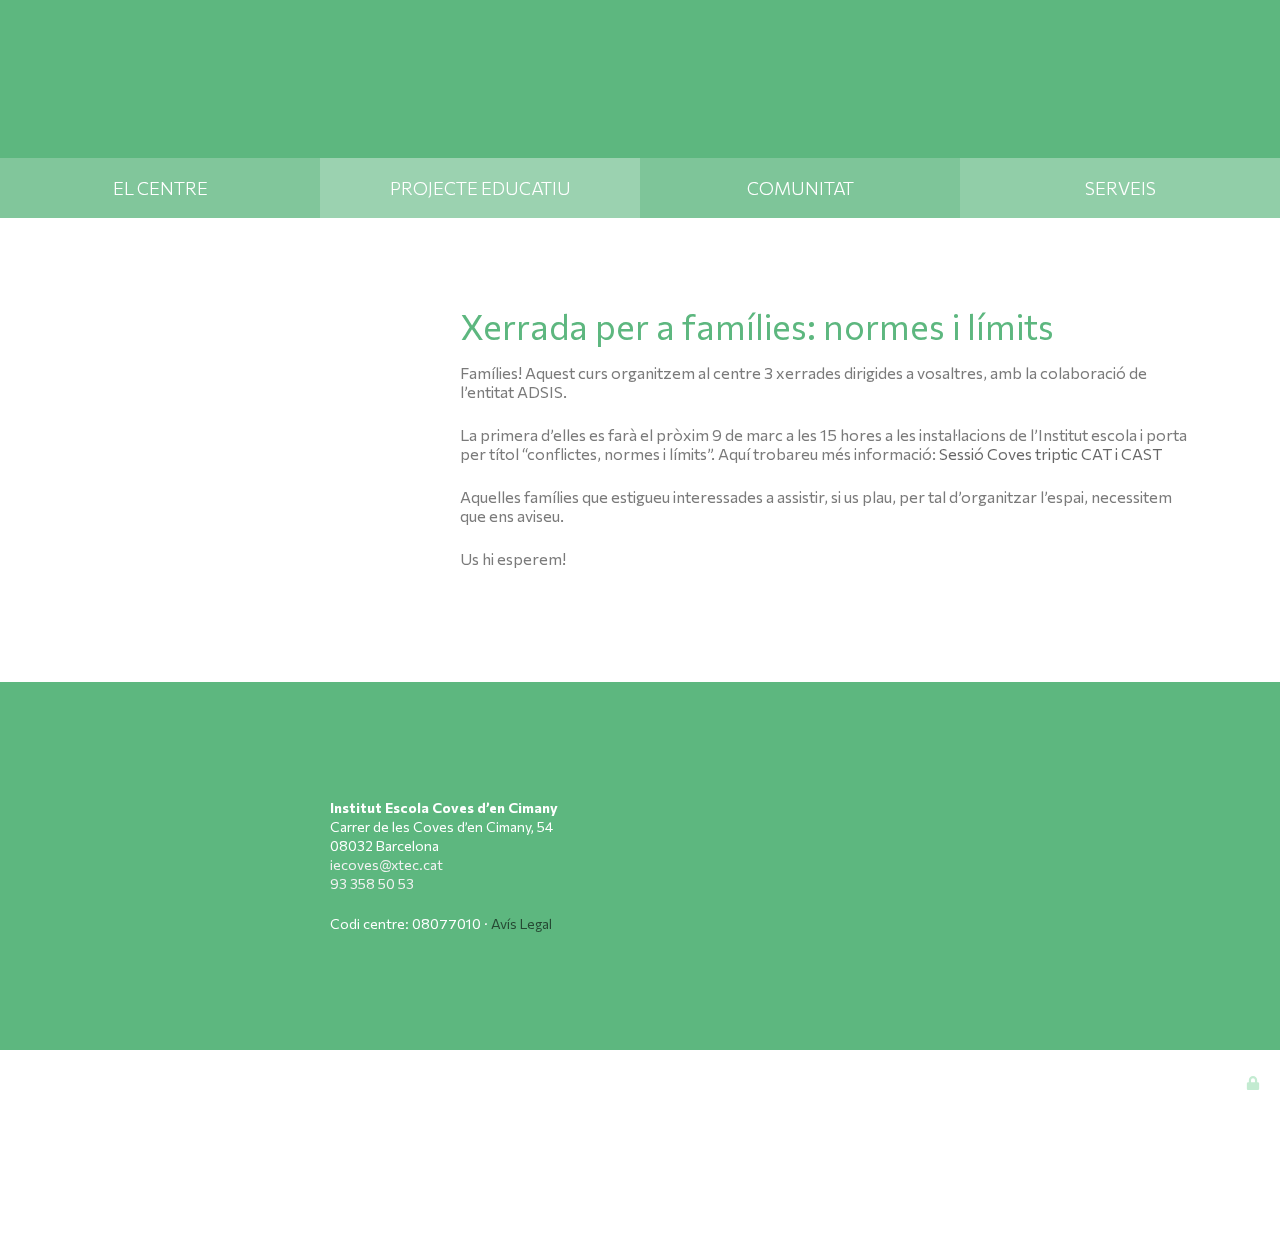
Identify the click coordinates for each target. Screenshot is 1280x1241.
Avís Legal (521, 923)
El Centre (160, 188)
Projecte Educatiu (480, 188)
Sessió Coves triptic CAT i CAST (1050, 453)
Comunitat (800, 188)
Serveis (1120, 188)
